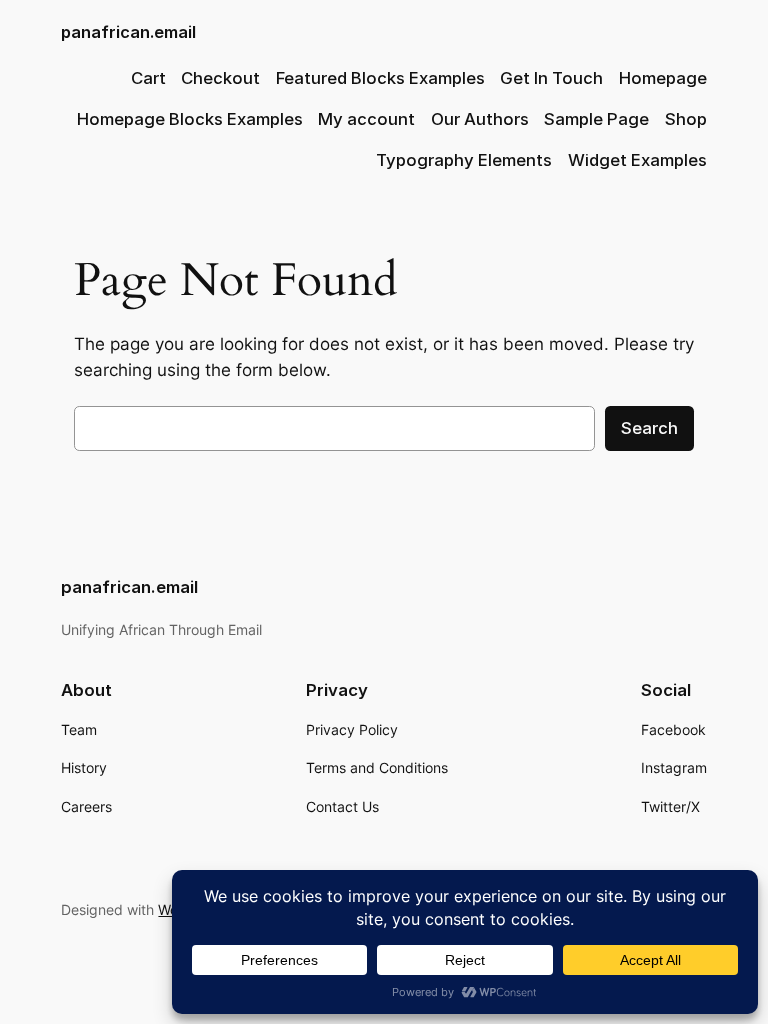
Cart (148, 78)
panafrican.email (128, 32)
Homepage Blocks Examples (190, 119)
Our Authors (480, 119)
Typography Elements (464, 160)
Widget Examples (637, 160)
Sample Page (596, 119)
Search (649, 428)
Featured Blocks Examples (380, 78)
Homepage (663, 78)
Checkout (220, 78)
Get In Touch (551, 78)
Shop (686, 119)
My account (366, 119)
